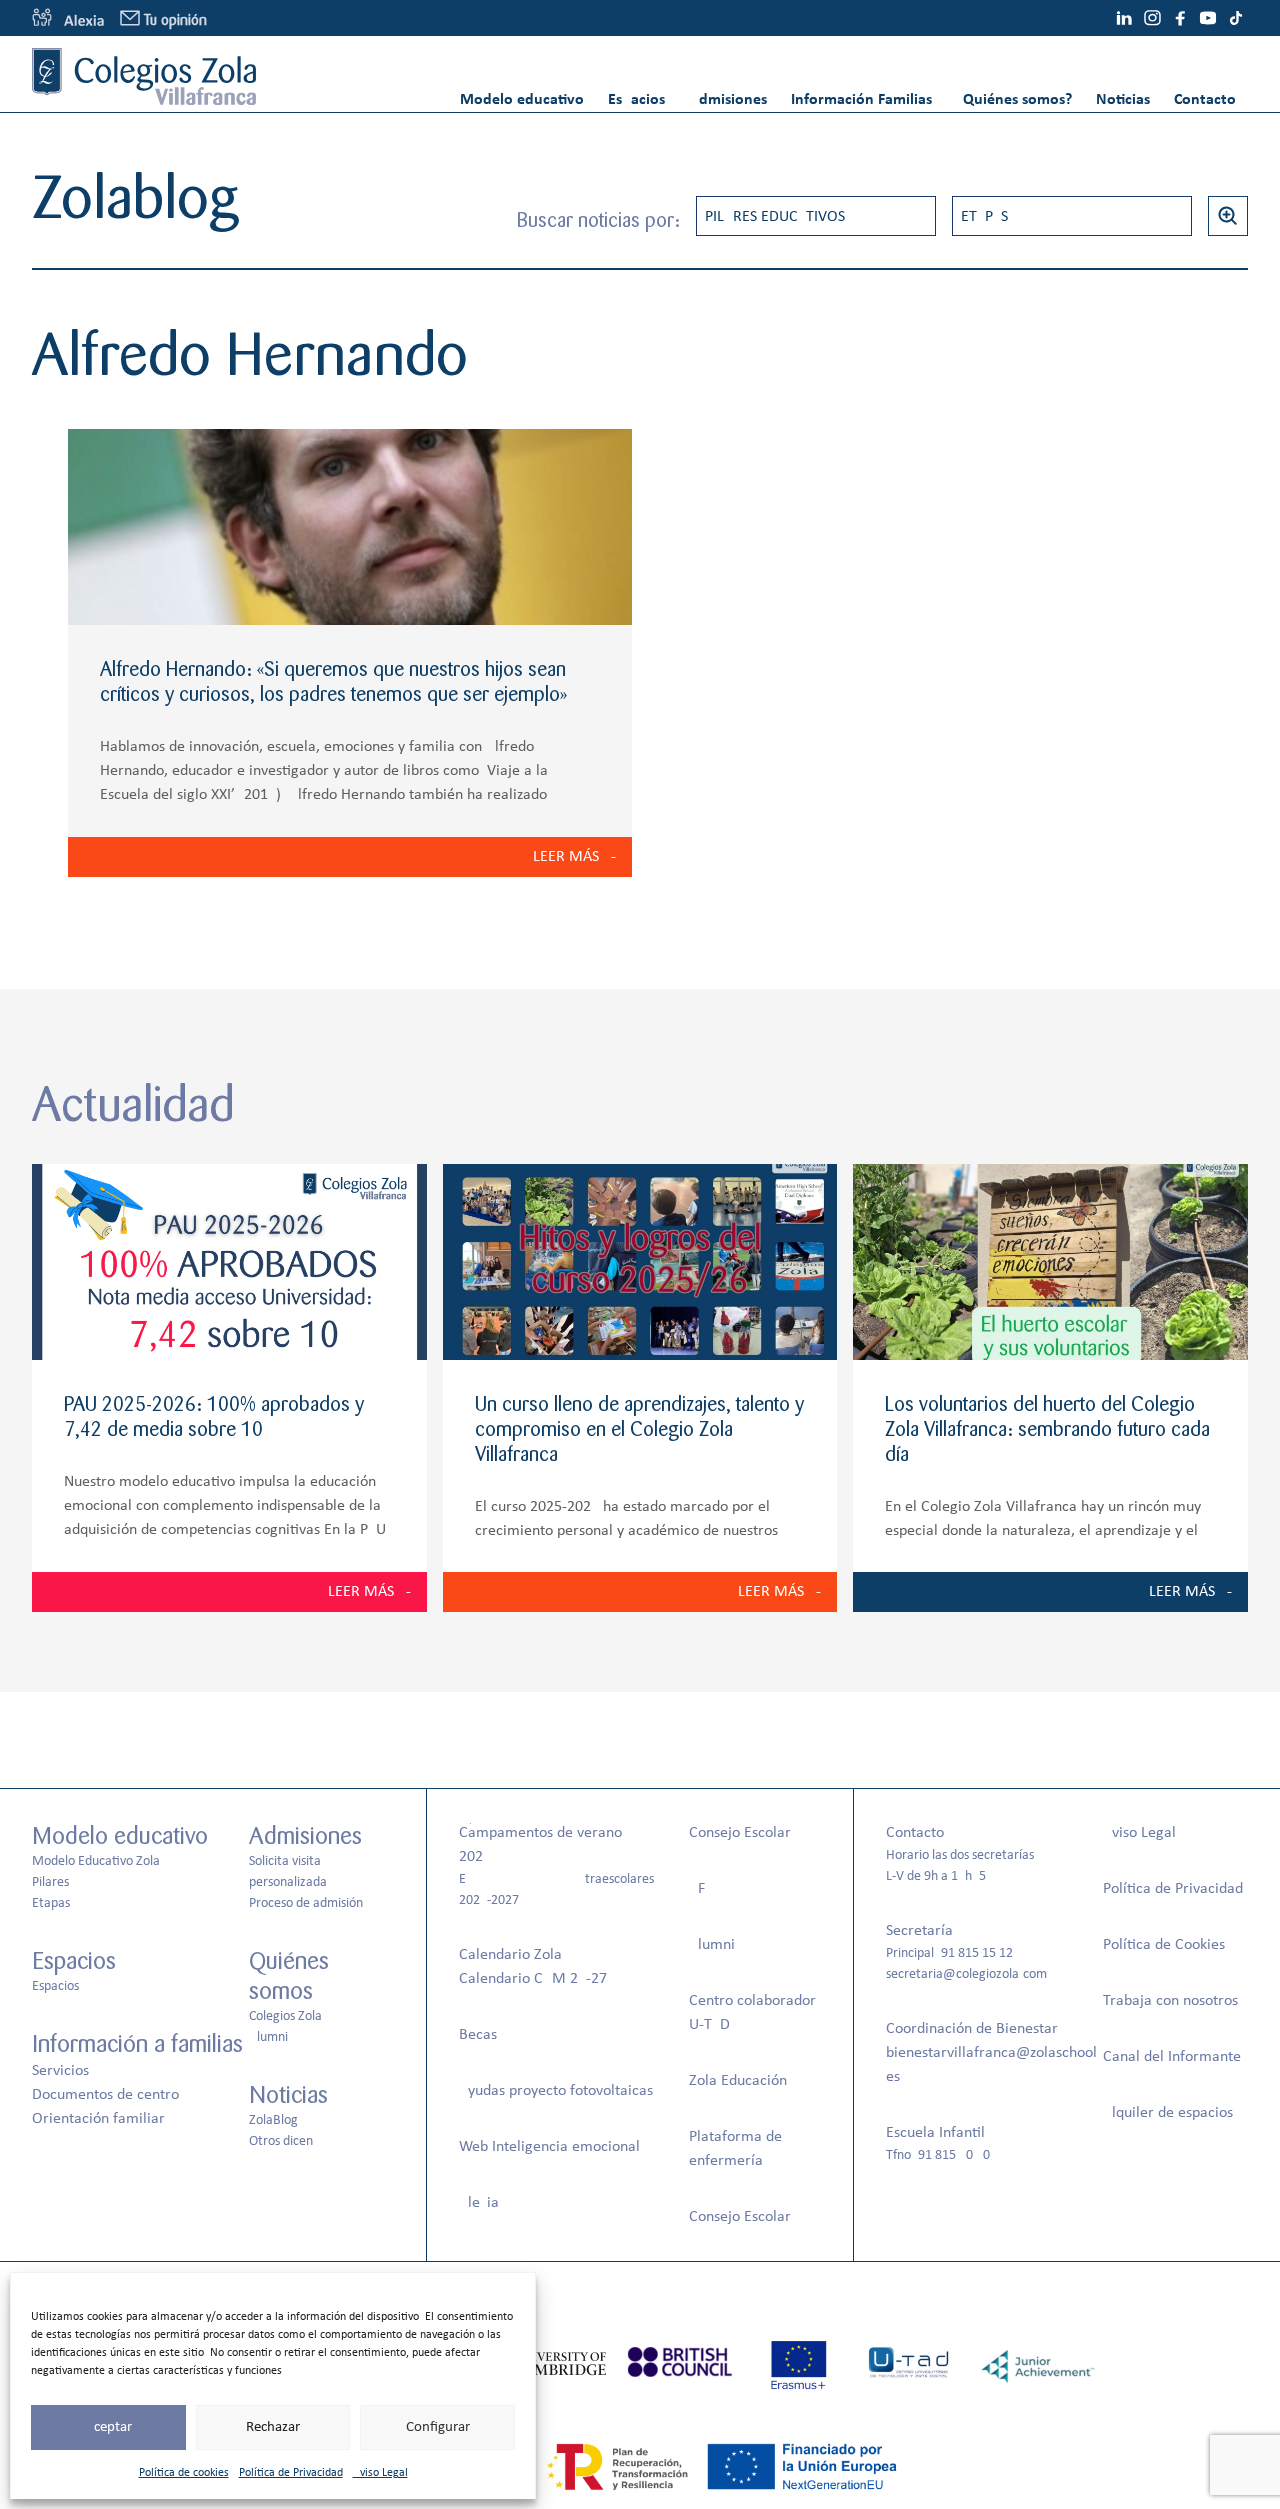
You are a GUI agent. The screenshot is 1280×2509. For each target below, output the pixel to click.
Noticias (1123, 100)
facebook (1180, 18)
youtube (1208, 18)
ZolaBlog (273, 2120)
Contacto (1205, 100)
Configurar (438, 2427)
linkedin (1124, 18)
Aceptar (108, 2427)
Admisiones (728, 100)
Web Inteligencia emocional (549, 2147)
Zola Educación (738, 2081)
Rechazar (273, 2427)
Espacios (636, 100)
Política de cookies (184, 2473)
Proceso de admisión (306, 1903)
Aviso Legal (380, 2473)
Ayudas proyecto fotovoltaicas (556, 2091)
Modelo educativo (522, 100)
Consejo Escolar (740, 1833)
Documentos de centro (105, 2095)
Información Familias (861, 100)
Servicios (60, 2071)
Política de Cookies (1164, 1945)
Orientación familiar (98, 2119)
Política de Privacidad (291, 2473)
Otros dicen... (287, 2141)
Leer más (566, 857)
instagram (1152, 18)
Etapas (984, 217)
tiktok (1236, 18)
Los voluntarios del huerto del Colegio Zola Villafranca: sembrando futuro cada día (1047, 1429)
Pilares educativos (775, 217)
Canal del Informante (1172, 2057)
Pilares (50, 1882)
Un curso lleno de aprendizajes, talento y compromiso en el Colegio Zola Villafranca (639, 1429)
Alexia (479, 2203)
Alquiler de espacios (1168, 2113)
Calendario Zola (510, 1955)
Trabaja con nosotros (1170, 2001)
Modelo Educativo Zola (96, 1861)
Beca (475, 2035)
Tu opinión (175, 20)
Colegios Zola (285, 2016)
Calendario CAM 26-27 (533, 1979)
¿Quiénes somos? (1014, 100)
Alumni (268, 2037)
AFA (701, 1889)
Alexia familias (68, 18)
